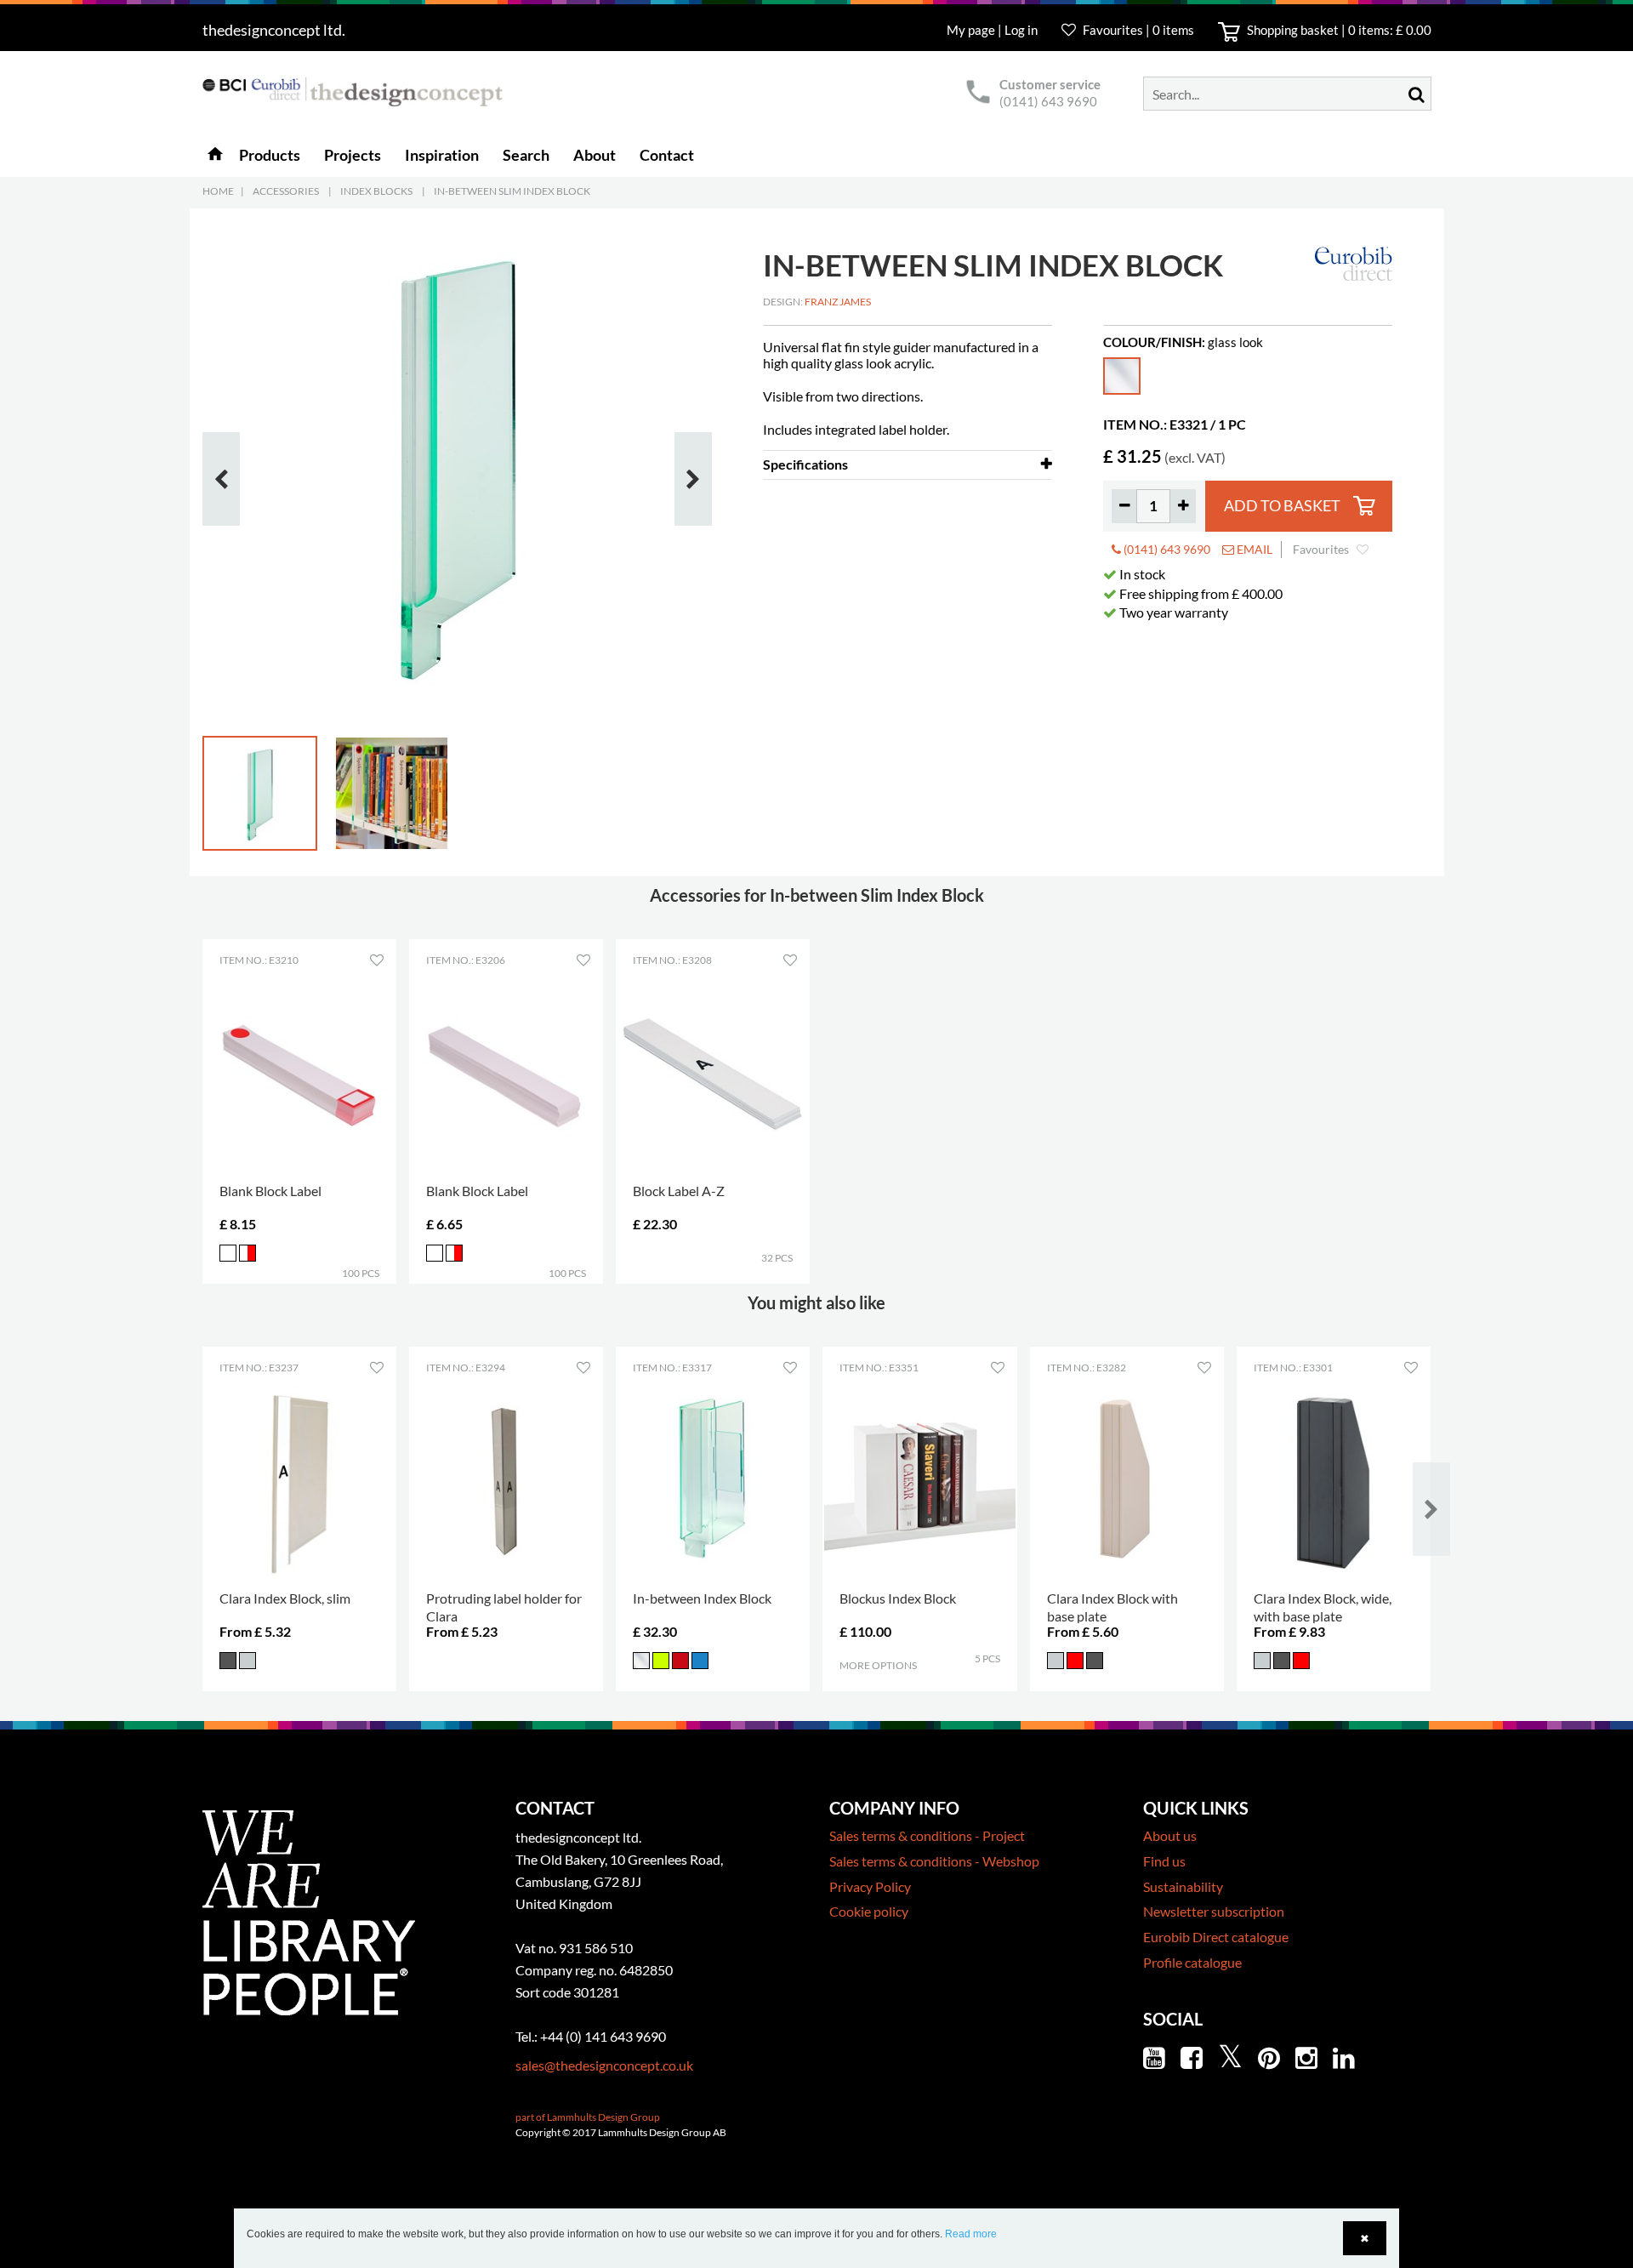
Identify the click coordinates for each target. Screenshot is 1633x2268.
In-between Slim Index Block (512, 191)
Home (218, 191)
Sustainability (1183, 1886)
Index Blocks (376, 191)
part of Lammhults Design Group (588, 2117)
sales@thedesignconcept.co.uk (604, 2065)
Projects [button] (353, 155)
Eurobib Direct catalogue (1216, 1937)
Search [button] (526, 155)
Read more (971, 2234)
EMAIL (1253, 549)
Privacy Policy (870, 1886)
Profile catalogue (1192, 1962)
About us (1170, 1835)
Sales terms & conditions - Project (927, 1835)
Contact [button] (667, 155)
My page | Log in (993, 30)
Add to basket (1282, 506)
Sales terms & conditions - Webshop (934, 1861)
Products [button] (270, 155)
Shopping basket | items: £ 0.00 (1338, 30)
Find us (1164, 1861)
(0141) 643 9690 (1048, 101)
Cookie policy (869, 1911)
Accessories (286, 191)
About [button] (595, 155)
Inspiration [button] (442, 155)
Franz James (838, 302)
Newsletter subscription (1214, 1911)
